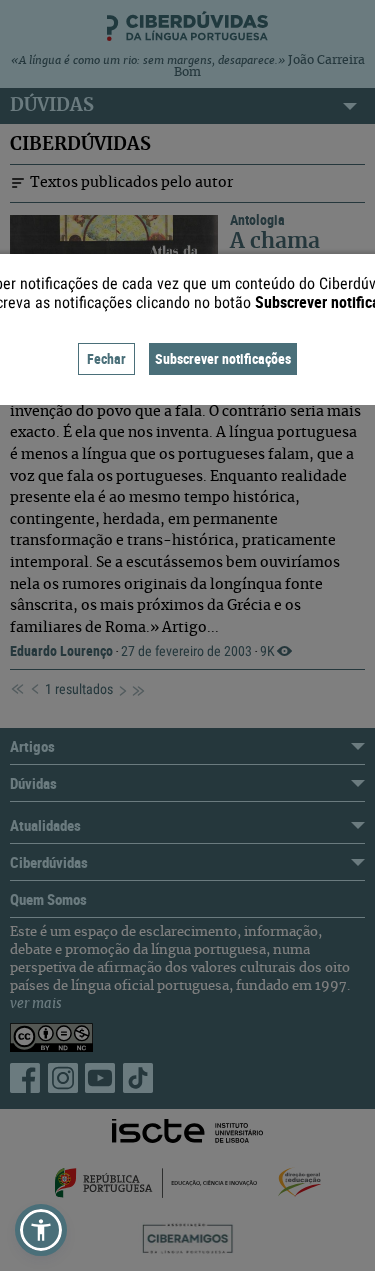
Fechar (106, 358)
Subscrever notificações (223, 358)
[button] (41, 1230)
